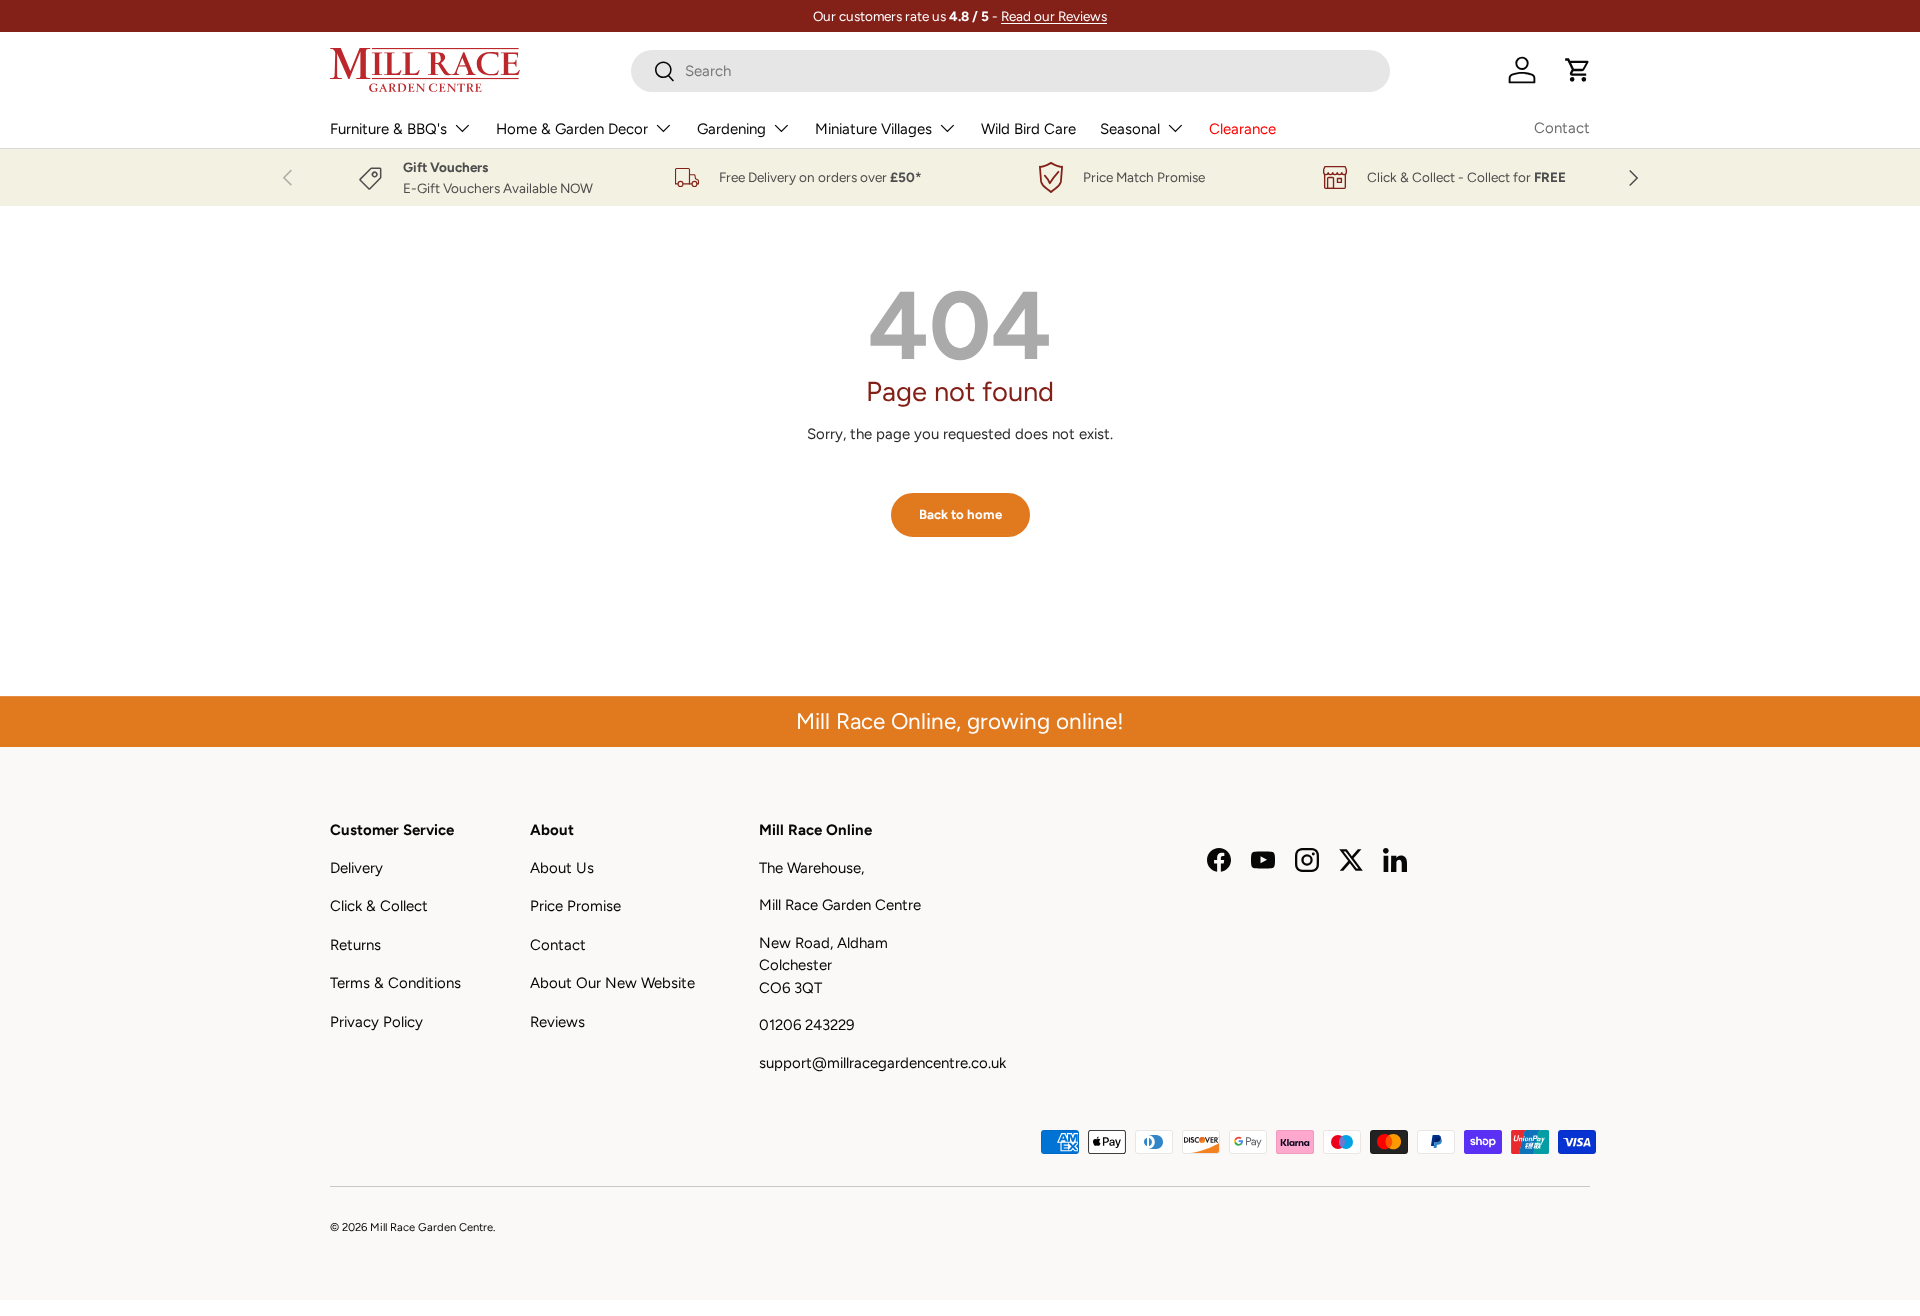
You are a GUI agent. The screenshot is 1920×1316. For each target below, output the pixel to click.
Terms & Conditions (395, 983)
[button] (1578, 70)
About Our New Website (612, 983)
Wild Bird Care (1028, 129)
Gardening (731, 129)
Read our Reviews (1054, 16)
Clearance (1242, 129)
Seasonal (1130, 129)
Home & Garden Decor (572, 129)
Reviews (557, 1022)
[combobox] (1010, 71)
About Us (562, 868)
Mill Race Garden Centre (431, 1227)
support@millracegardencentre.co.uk (882, 1063)
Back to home (960, 514)
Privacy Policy (376, 1022)
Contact (1562, 128)
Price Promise (575, 906)
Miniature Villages (873, 129)
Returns (355, 945)
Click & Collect (379, 906)
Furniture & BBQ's (388, 129)
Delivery (356, 868)
